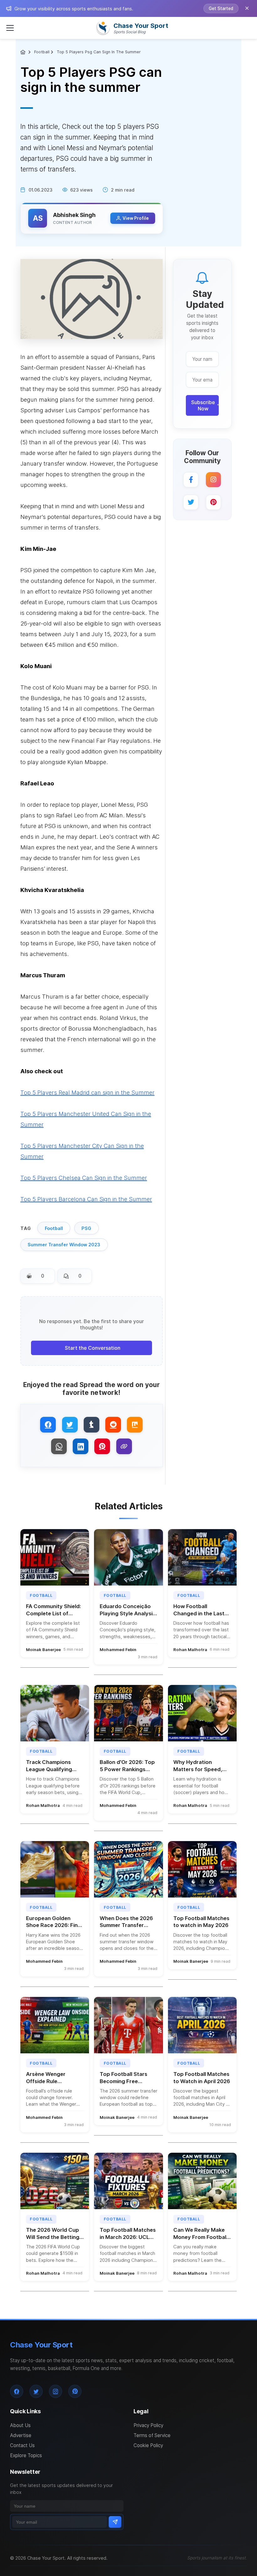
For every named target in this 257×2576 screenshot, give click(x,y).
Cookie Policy (148, 2445)
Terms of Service (152, 2435)
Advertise (21, 2435)
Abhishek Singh (74, 215)
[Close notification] (247, 8)
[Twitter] (191, 502)
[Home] (24, 52)
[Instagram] (213, 480)
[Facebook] (191, 480)
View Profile (136, 218)
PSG (86, 1228)
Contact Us (22, 2445)
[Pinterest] (213, 502)
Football (42, 52)
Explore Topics (26, 2455)
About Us (20, 2425)
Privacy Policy (148, 2425)
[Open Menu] (10, 28)
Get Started (221, 8)
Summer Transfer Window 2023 (64, 1245)
